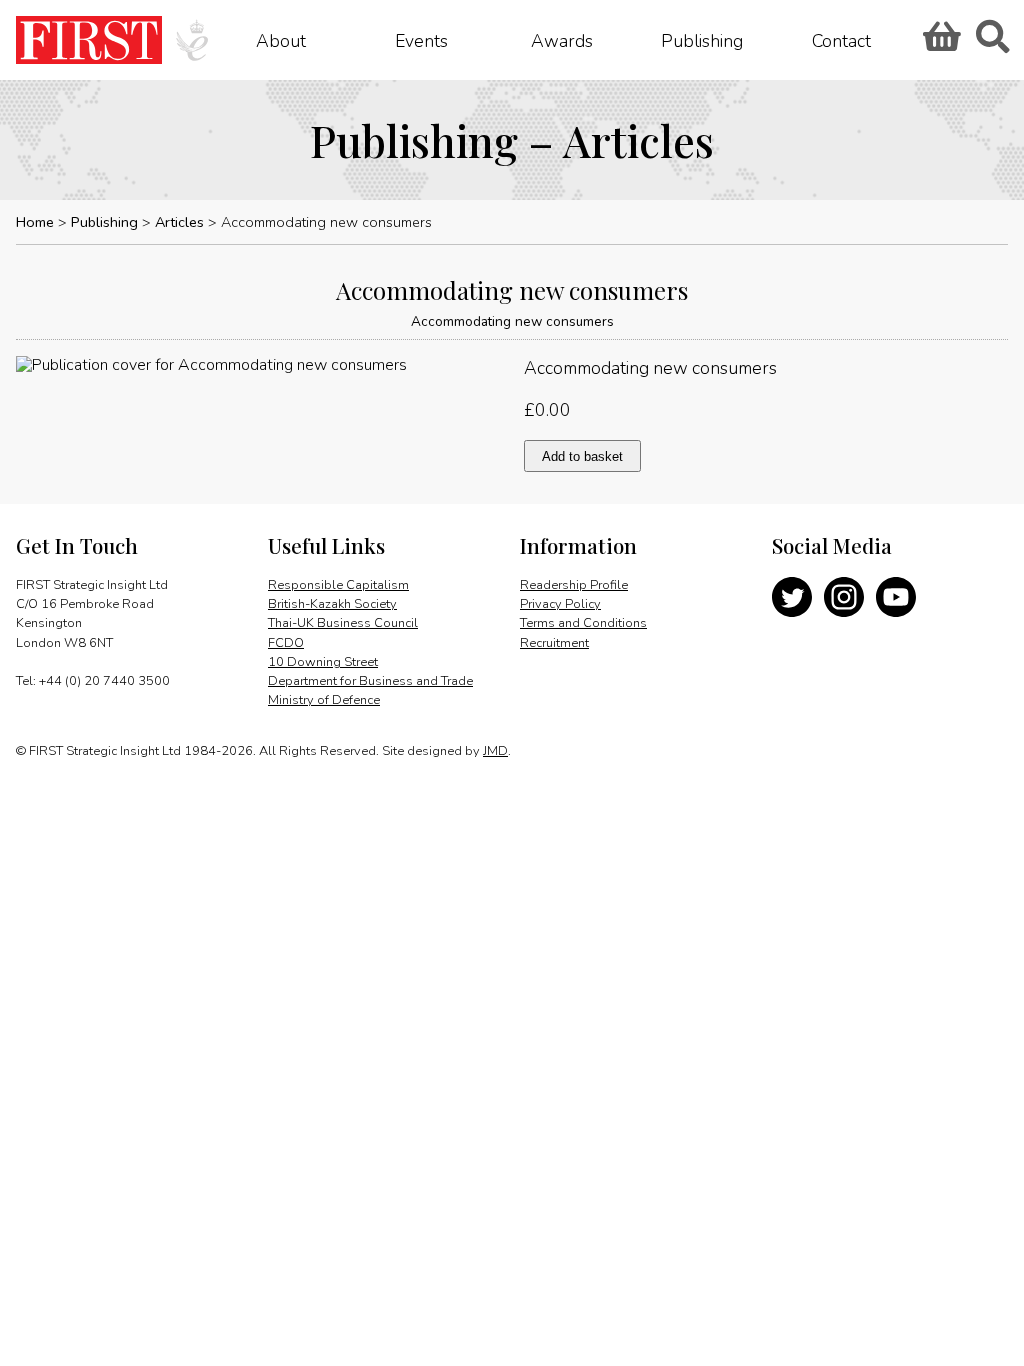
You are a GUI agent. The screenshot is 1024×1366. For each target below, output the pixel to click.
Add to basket (582, 456)
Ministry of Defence (324, 700)
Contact (841, 40)
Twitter (792, 597)
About (281, 40)
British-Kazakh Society (332, 604)
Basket (939, 43)
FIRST (89, 40)
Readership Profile (574, 585)
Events (421, 40)
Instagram (844, 597)
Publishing (702, 40)
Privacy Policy (560, 604)
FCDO (286, 643)
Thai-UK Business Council (343, 623)
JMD (495, 751)
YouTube (896, 597)
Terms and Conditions (583, 623)
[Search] (992, 43)
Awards (562, 40)
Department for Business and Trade (370, 681)
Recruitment (554, 643)
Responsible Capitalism (338, 585)
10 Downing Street (323, 662)
